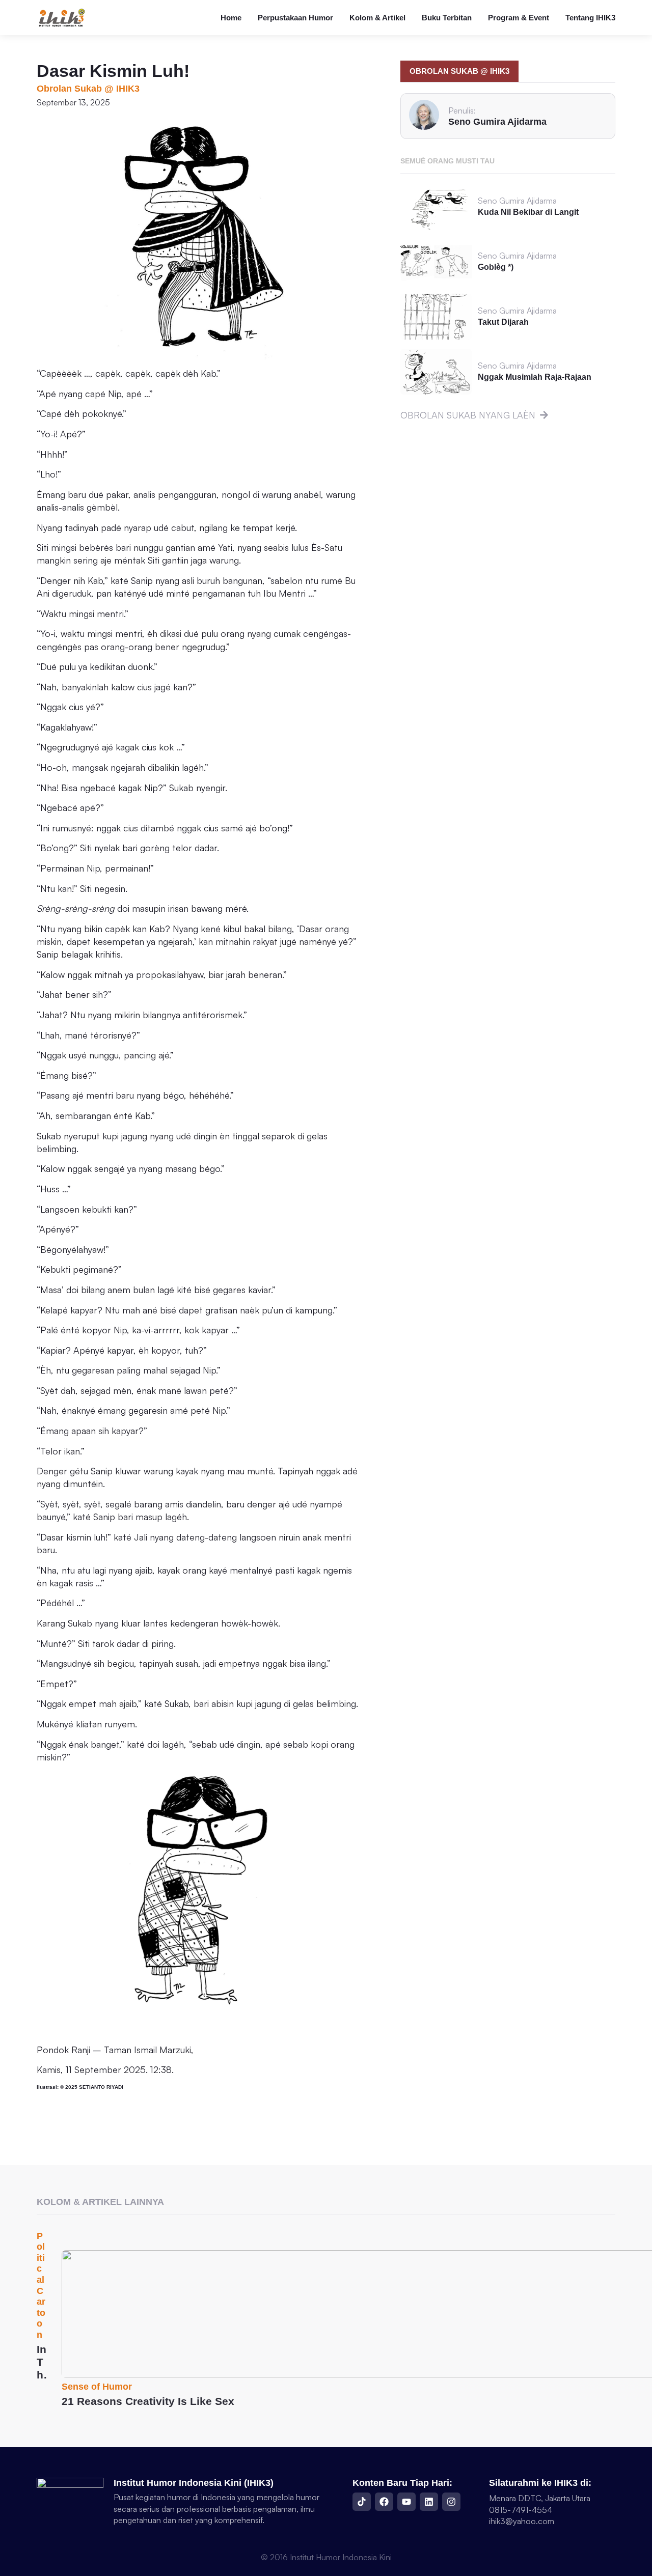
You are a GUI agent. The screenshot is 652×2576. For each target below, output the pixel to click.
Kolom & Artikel (377, 18)
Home (231, 18)
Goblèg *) (496, 267)
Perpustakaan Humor (295, 18)
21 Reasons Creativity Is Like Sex (148, 2401)
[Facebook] (384, 2502)
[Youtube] (406, 2502)
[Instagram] (451, 2502)
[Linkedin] (429, 2502)
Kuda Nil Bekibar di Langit (528, 212)
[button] (459, 71)
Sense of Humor (97, 2387)
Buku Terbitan (447, 18)
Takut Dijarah (503, 322)
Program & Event (519, 18)
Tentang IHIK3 (590, 18)
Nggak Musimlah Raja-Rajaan (535, 377)
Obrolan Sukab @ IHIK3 (88, 89)
